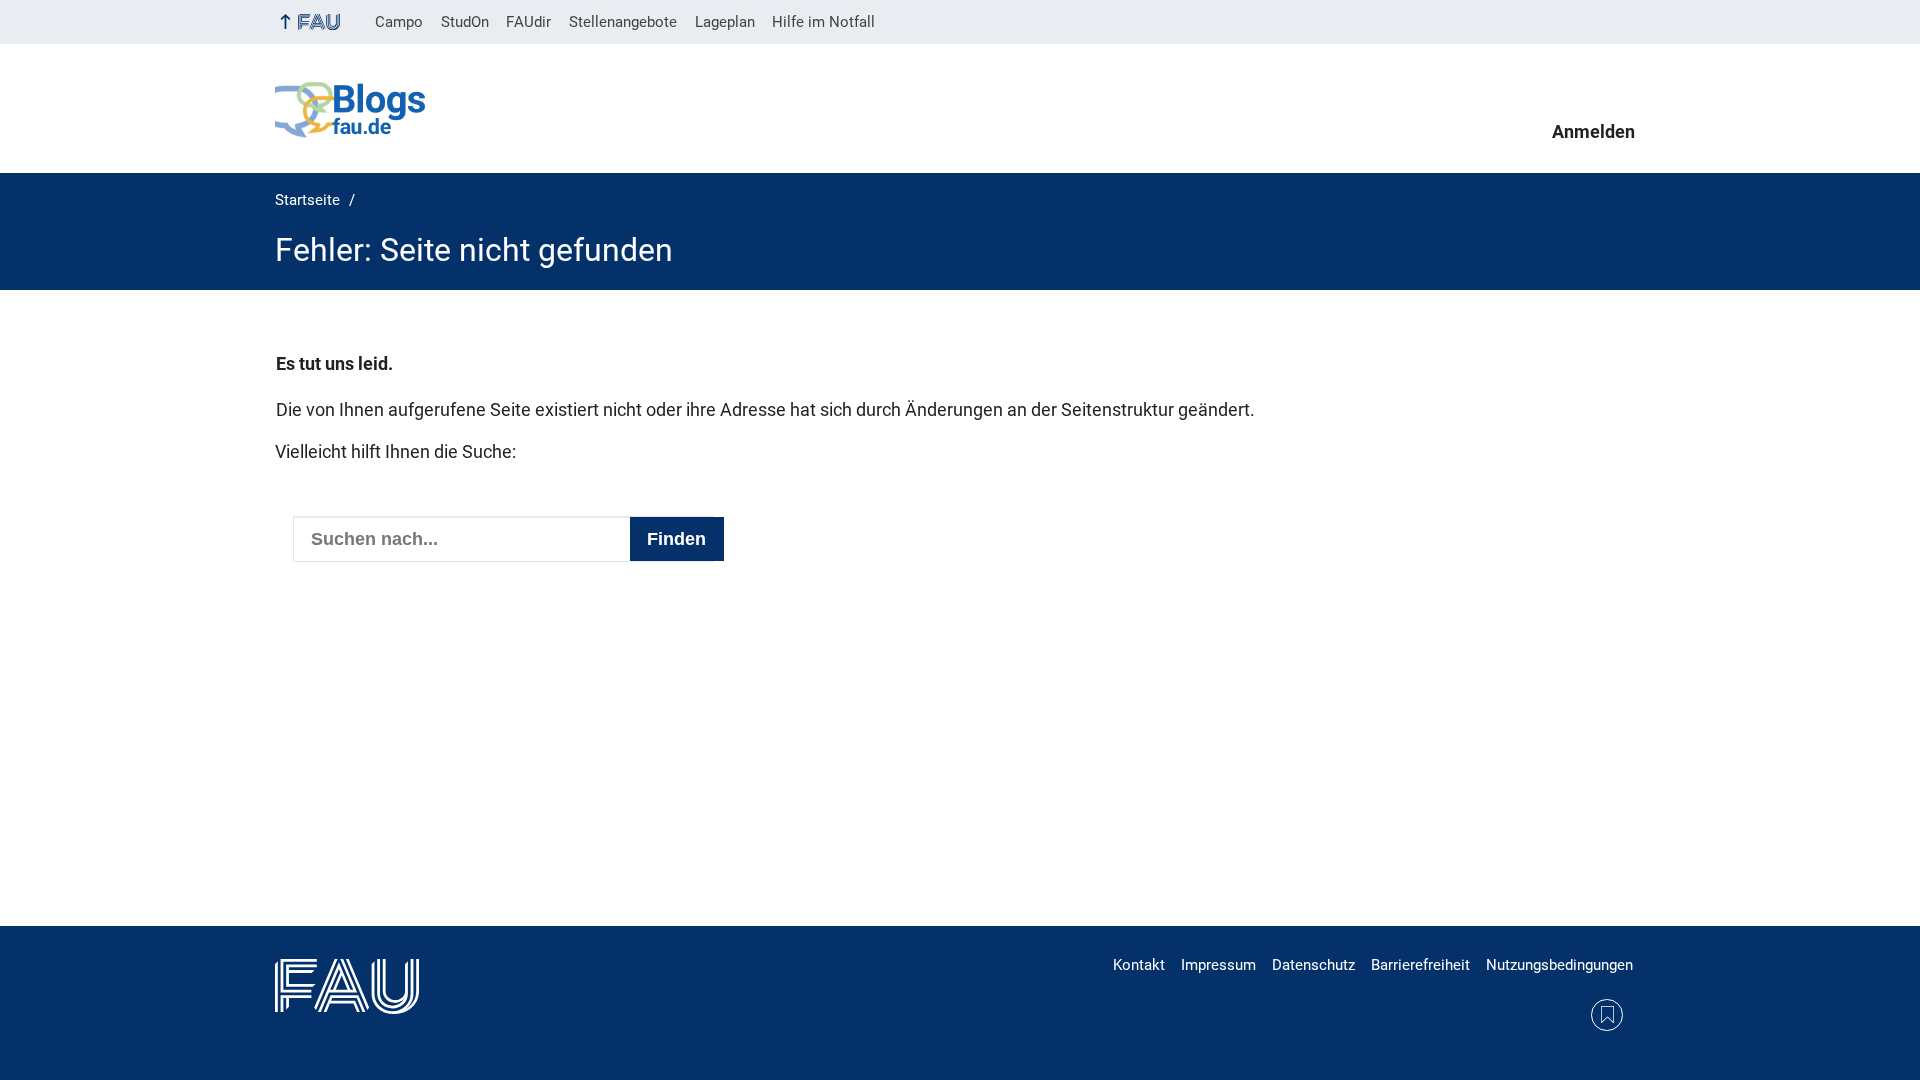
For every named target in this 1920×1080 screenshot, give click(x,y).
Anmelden (1593, 132)
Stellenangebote (623, 22)
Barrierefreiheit (1420, 965)
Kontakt (1139, 965)
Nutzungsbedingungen (1559, 965)
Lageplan (725, 22)
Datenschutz (1313, 965)
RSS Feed (1607, 1015)
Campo (399, 22)
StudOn (465, 22)
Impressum (1218, 965)
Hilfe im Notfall (823, 22)
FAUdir (528, 22)
